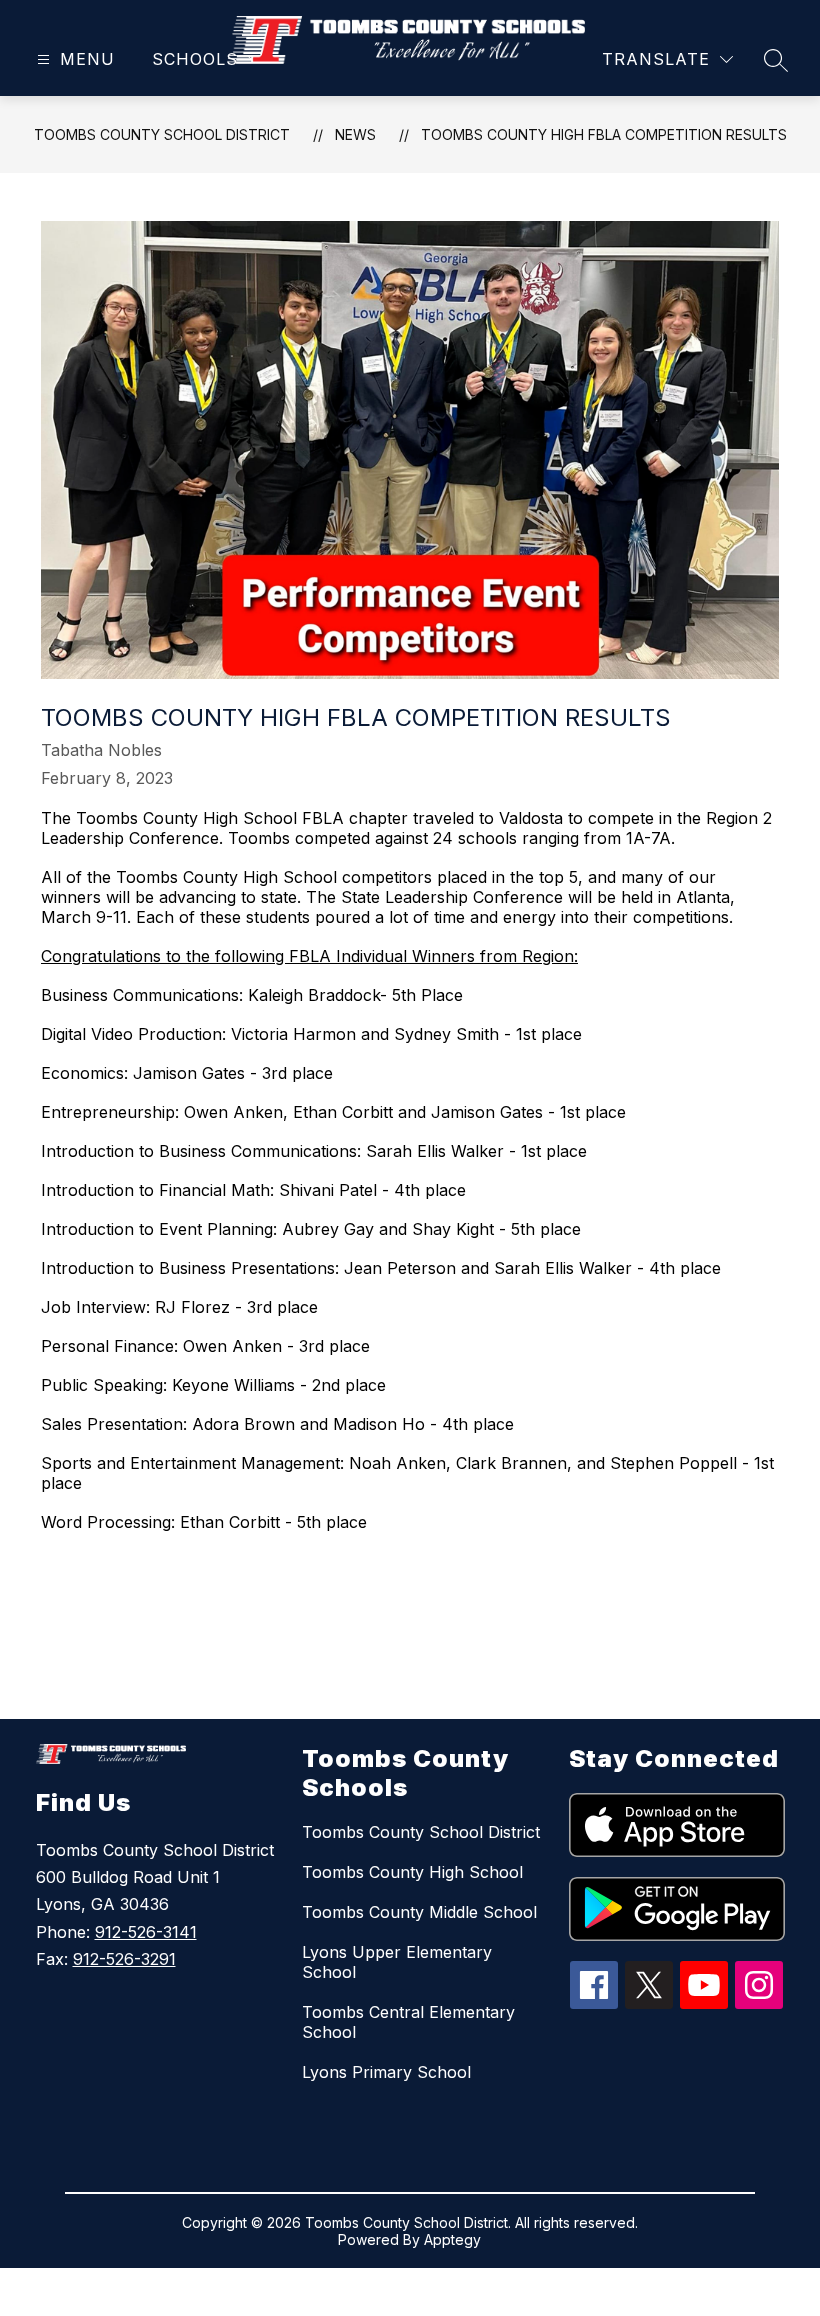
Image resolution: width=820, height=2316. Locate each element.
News (355, 134)
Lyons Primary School (386, 2072)
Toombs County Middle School (419, 1912)
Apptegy (452, 2239)
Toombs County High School (412, 1872)
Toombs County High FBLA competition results (604, 134)
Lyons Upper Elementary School (397, 1962)
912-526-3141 (146, 1932)
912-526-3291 (124, 1959)
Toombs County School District (162, 134)
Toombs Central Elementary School (408, 2022)
